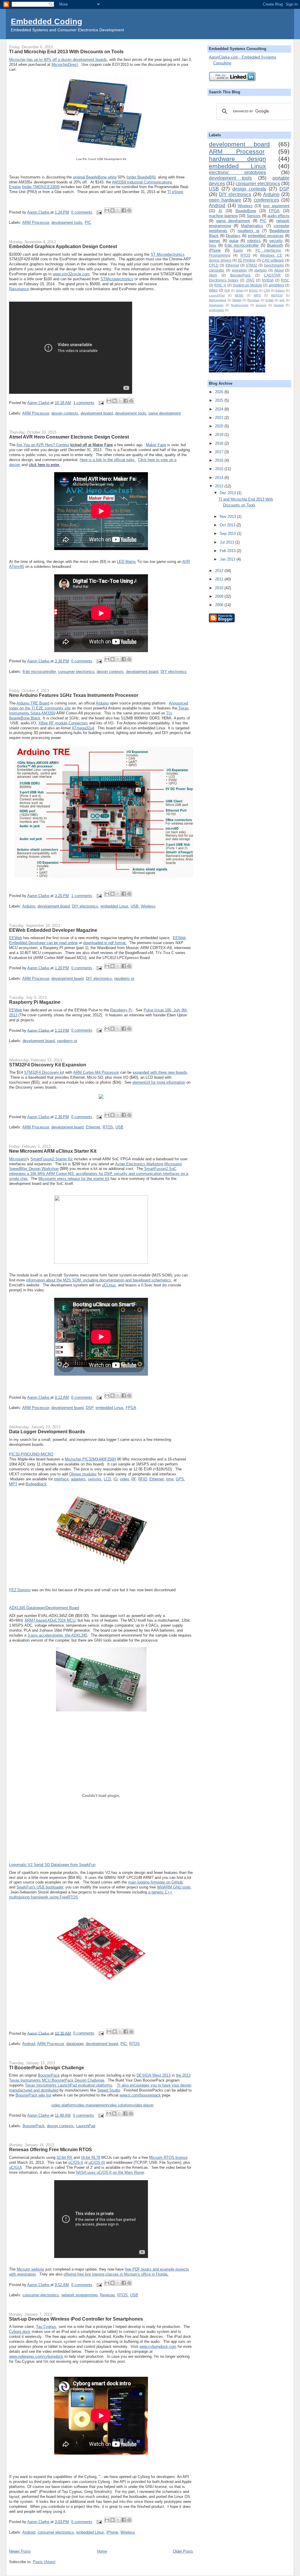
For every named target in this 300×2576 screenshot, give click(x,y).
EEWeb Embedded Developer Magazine (53, 930)
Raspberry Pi (121, 1010)
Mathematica (218, 300)
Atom (213, 275)
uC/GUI (15, 2167)
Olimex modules (83, 1474)
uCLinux (109, 1285)
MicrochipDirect (65, 65)
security (276, 241)
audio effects (278, 216)
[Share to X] (118, 210)
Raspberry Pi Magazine (35, 1002)
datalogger (75, 2044)
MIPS (257, 295)
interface (61, 1479)
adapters (78, 1479)
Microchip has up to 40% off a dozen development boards (58, 60)
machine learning (223, 216)
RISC (285, 280)
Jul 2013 (227, 542)
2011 (220, 579)
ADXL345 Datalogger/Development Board (44, 1608)
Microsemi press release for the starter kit (74, 1179)
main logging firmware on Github (155, 1882)
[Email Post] (99, 212)
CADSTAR (272, 275)
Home (102, 2551)
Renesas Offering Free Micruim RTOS (51, 2149)
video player (143, 2105)
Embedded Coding (47, 22)
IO (115, 1479)
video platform (63, 2105)
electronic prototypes (237, 172)
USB (135, 906)
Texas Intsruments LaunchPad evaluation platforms (69, 2085)
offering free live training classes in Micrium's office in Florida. (116, 2274)
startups (261, 270)
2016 (220, 460)
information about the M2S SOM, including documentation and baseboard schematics (99, 1280)
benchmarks (274, 265)
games (215, 241)
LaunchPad (86, 2126)
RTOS (108, 1127)
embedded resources (266, 236)
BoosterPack (49, 2075)
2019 (220, 435)
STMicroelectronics (117, 279)
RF (134, 1479)
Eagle (238, 250)
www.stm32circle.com (71, 274)
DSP (90, 1408)
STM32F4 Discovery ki (44, 1072)
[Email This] (107, 210)
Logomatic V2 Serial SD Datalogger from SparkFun (52, 1865)
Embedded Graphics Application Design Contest (63, 246)
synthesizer (217, 310)
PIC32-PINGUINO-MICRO (31, 1454)
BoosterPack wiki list (33, 2095)
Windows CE (271, 255)
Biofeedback (36, 1484)
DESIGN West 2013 (154, 2075)
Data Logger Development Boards (47, 1432)
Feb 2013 (228, 551)
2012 (220, 571)
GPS (180, 1479)
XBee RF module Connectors (63, 723)
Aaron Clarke (39, 212)
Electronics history (224, 280)
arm (282, 300)
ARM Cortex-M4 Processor (96, 1072)
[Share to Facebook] (124, 210)
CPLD (214, 265)
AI (220, 211)
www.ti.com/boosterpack (140, 2095)
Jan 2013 (228, 559)
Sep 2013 (228, 533)
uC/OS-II (76, 2162)
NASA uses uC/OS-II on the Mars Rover (110, 2172)
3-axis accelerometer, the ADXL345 (57, 1635)
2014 (220, 478)
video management (91, 2105)
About (279, 270)
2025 (220, 400)
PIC (88, 222)
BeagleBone (246, 211)
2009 (220, 596)
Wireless (148, 906)
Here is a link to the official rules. (108, 460)
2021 (220, 418)
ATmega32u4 (83, 728)
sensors (95, 1479)
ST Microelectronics (168, 254)
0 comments (82, 212)
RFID (143, 1479)
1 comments (84, 403)
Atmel (240, 290)
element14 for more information (159, 1082)
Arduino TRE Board (33, 703)
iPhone (112, 2532)
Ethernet (93, 1127)
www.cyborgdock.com (158, 2346)
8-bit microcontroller (39, 672)
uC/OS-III (96, 2162)
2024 (220, 409)
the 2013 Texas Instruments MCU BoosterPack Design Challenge (100, 2078)
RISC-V (220, 285)
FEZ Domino (20, 1590)
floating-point (240, 305)
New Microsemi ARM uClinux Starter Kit (53, 1151)
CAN (267, 290)
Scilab (270, 300)
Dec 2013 (228, 493)
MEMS (239, 295)
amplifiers (276, 285)
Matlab (237, 300)
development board (97, 413)
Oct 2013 (228, 525)
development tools (67, 222)
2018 (220, 443)
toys (213, 245)
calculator (217, 270)
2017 (220, 452)
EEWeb (16, 938)
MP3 (13, 1484)
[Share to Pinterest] (129, 210)
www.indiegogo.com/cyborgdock (36, 2356)
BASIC (254, 290)
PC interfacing (268, 250)
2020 (220, 426)
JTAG (250, 280)
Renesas (107, 2295)
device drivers (220, 260)
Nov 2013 (228, 517)
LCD (107, 1479)
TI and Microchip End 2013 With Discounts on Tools (66, 51)
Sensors (254, 216)
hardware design (237, 159)
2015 (220, 469)
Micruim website (30, 2269)
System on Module (247, 285)
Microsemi (18, 1159)
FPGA (131, 1408)
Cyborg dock (20, 2332)
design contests (65, 413)
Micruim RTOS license (168, 2157)
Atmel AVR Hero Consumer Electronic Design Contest (69, 437)
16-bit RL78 (91, 2157)
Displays (233, 236)
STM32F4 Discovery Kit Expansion (48, 1065)
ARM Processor (36, 222)
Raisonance (19, 289)
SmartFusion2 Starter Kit (52, 1159)
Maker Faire (156, 445)
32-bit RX (64, 2157)
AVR (227, 290)
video (124, 1479)
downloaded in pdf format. (105, 943)
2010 (220, 588)
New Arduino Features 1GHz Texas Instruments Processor (74, 695)
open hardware (225, 200)
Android (29, 2044)
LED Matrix (126, 562)
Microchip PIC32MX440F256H (90, 1459)
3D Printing (247, 260)
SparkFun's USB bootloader (40, 1887)
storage (279, 305)
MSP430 (277, 295)
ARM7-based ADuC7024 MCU (50, 1620)
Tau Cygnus (46, 2327)
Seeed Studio (109, 2090)
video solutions (120, 2105)
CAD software (273, 260)
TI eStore (175, 192)
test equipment (276, 206)
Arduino (102, 703)
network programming (79, 2295)
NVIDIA (268, 280)
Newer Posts (20, 2551)
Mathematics (252, 226)
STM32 (252, 265)
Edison (280, 290)
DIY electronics (174, 672)
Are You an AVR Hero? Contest (43, 445)
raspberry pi (124, 978)
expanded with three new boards (160, 1072)
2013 (220, 486)
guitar (234, 241)
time (170, 1479)
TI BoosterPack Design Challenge (47, 2068)
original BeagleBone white (95, 177)
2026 (220, 392)
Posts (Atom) (44, 2562)
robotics (254, 241)
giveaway (239, 270)
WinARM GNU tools (174, 1887)
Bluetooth (275, 245)
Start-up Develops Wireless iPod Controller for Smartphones (76, 2319)
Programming (220, 255)
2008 (220, 605)
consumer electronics (76, 672)
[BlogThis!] (112, 210)
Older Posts (183, 2551)
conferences (266, 200)
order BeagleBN (141, 177)
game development (165, 413)
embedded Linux (114, 906)
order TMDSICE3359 (41, 187)
